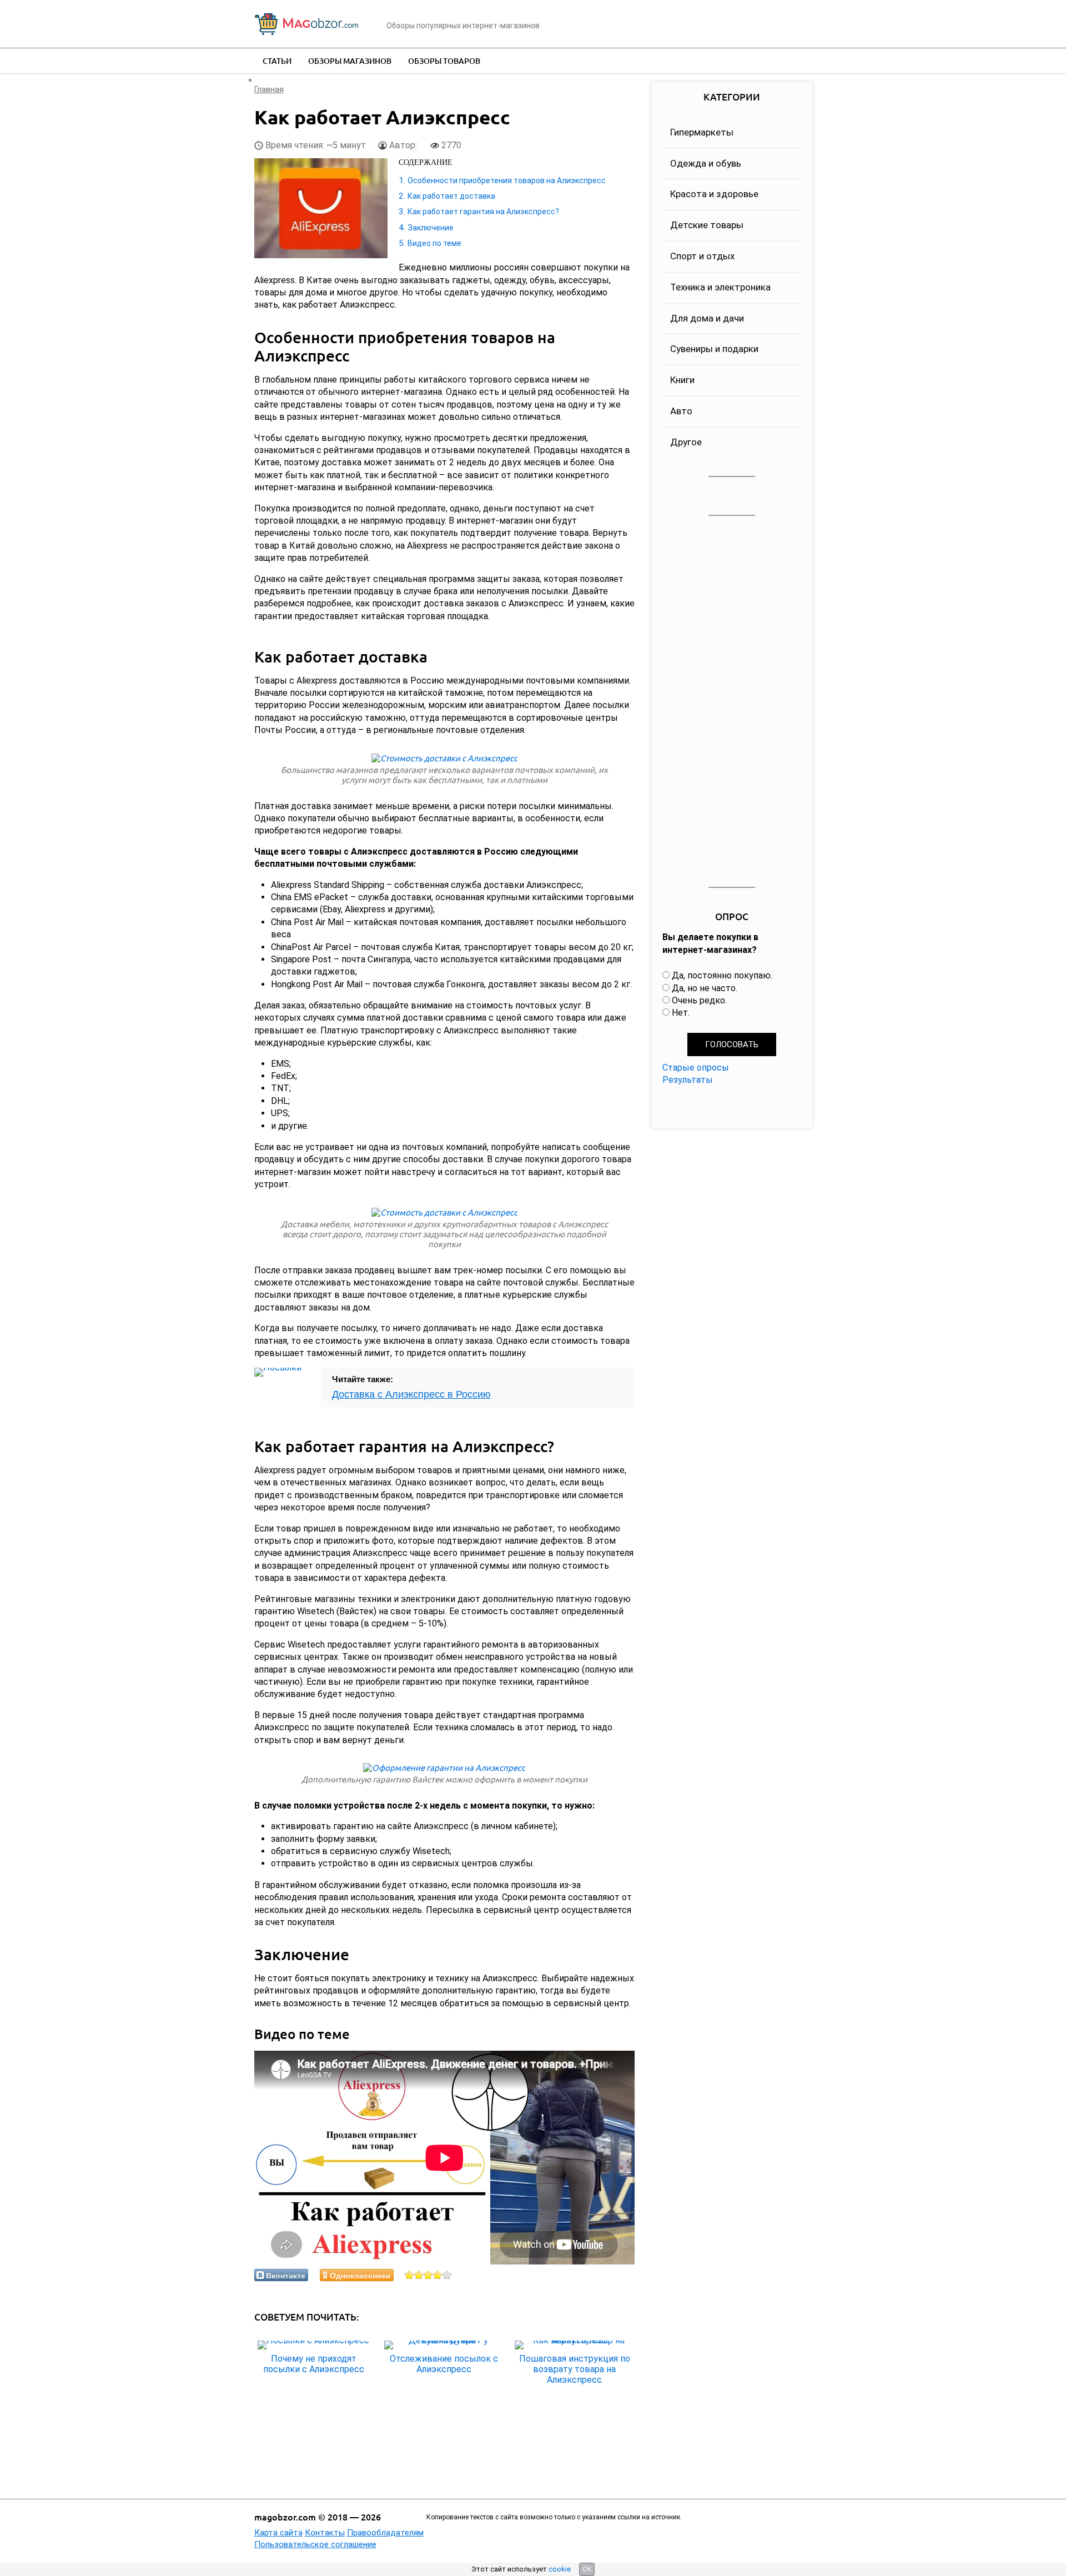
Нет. (681, 1013)
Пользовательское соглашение (315, 2544)
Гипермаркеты (702, 132)
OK (587, 2569)
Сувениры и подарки (714, 349)
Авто (681, 411)
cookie (560, 2569)
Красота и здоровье (714, 194)
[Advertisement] (732, 702)
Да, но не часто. (705, 988)
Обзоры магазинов (350, 61)
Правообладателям (385, 2533)
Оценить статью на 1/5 (409, 2275)
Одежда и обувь (706, 163)
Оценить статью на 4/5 (438, 2275)
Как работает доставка (451, 196)
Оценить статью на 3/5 (428, 2275)
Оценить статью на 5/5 (447, 2275)
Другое (686, 442)
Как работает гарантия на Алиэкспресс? (483, 212)
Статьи (277, 61)
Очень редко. (699, 1000)
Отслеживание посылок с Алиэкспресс (444, 2364)
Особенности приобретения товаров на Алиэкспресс (507, 180)
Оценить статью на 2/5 (419, 2275)
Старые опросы (696, 1068)
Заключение (431, 228)
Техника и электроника (720, 287)
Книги (682, 380)
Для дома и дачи (707, 318)
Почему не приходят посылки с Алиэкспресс (314, 2364)
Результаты (688, 1080)
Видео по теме (434, 243)
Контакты (325, 2533)
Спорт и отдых (702, 256)
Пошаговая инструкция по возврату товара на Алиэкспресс (575, 2369)
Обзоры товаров (444, 61)
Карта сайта (278, 2533)
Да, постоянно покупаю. (722, 975)
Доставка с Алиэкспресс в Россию (411, 1394)
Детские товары (707, 225)
